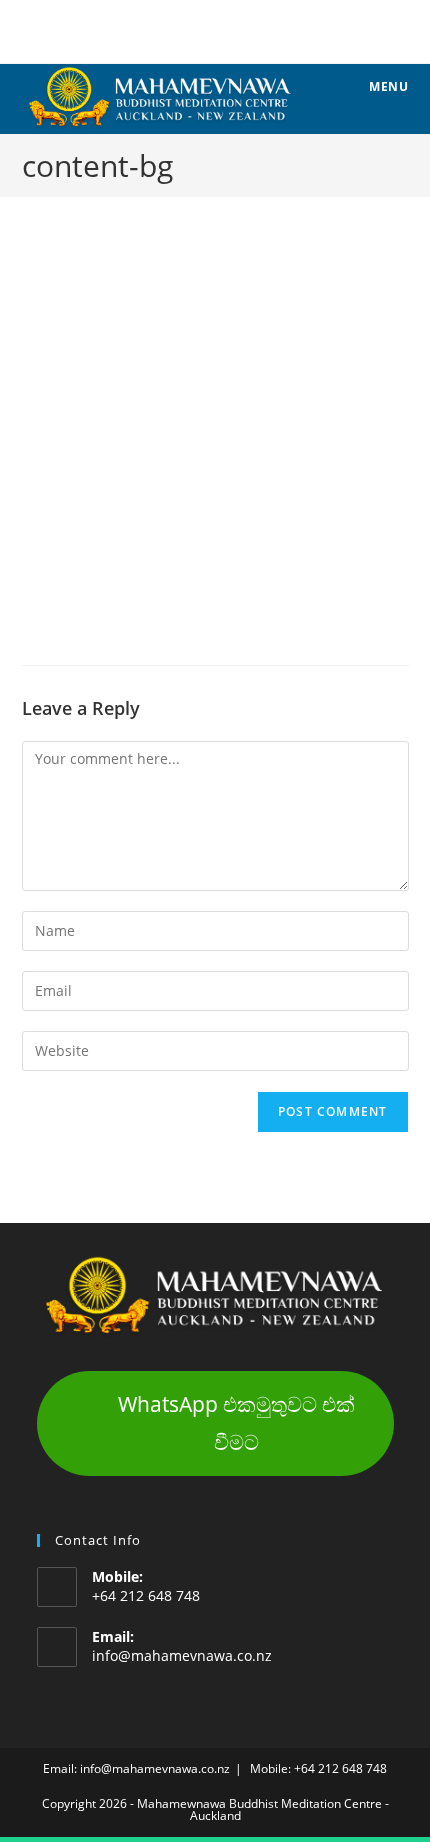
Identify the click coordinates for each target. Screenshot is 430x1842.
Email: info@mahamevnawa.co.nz (136, 1768)
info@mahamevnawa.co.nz (182, 1655)
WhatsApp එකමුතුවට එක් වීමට (236, 1423)
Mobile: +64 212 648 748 (318, 1768)
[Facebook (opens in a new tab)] (215, 29)
